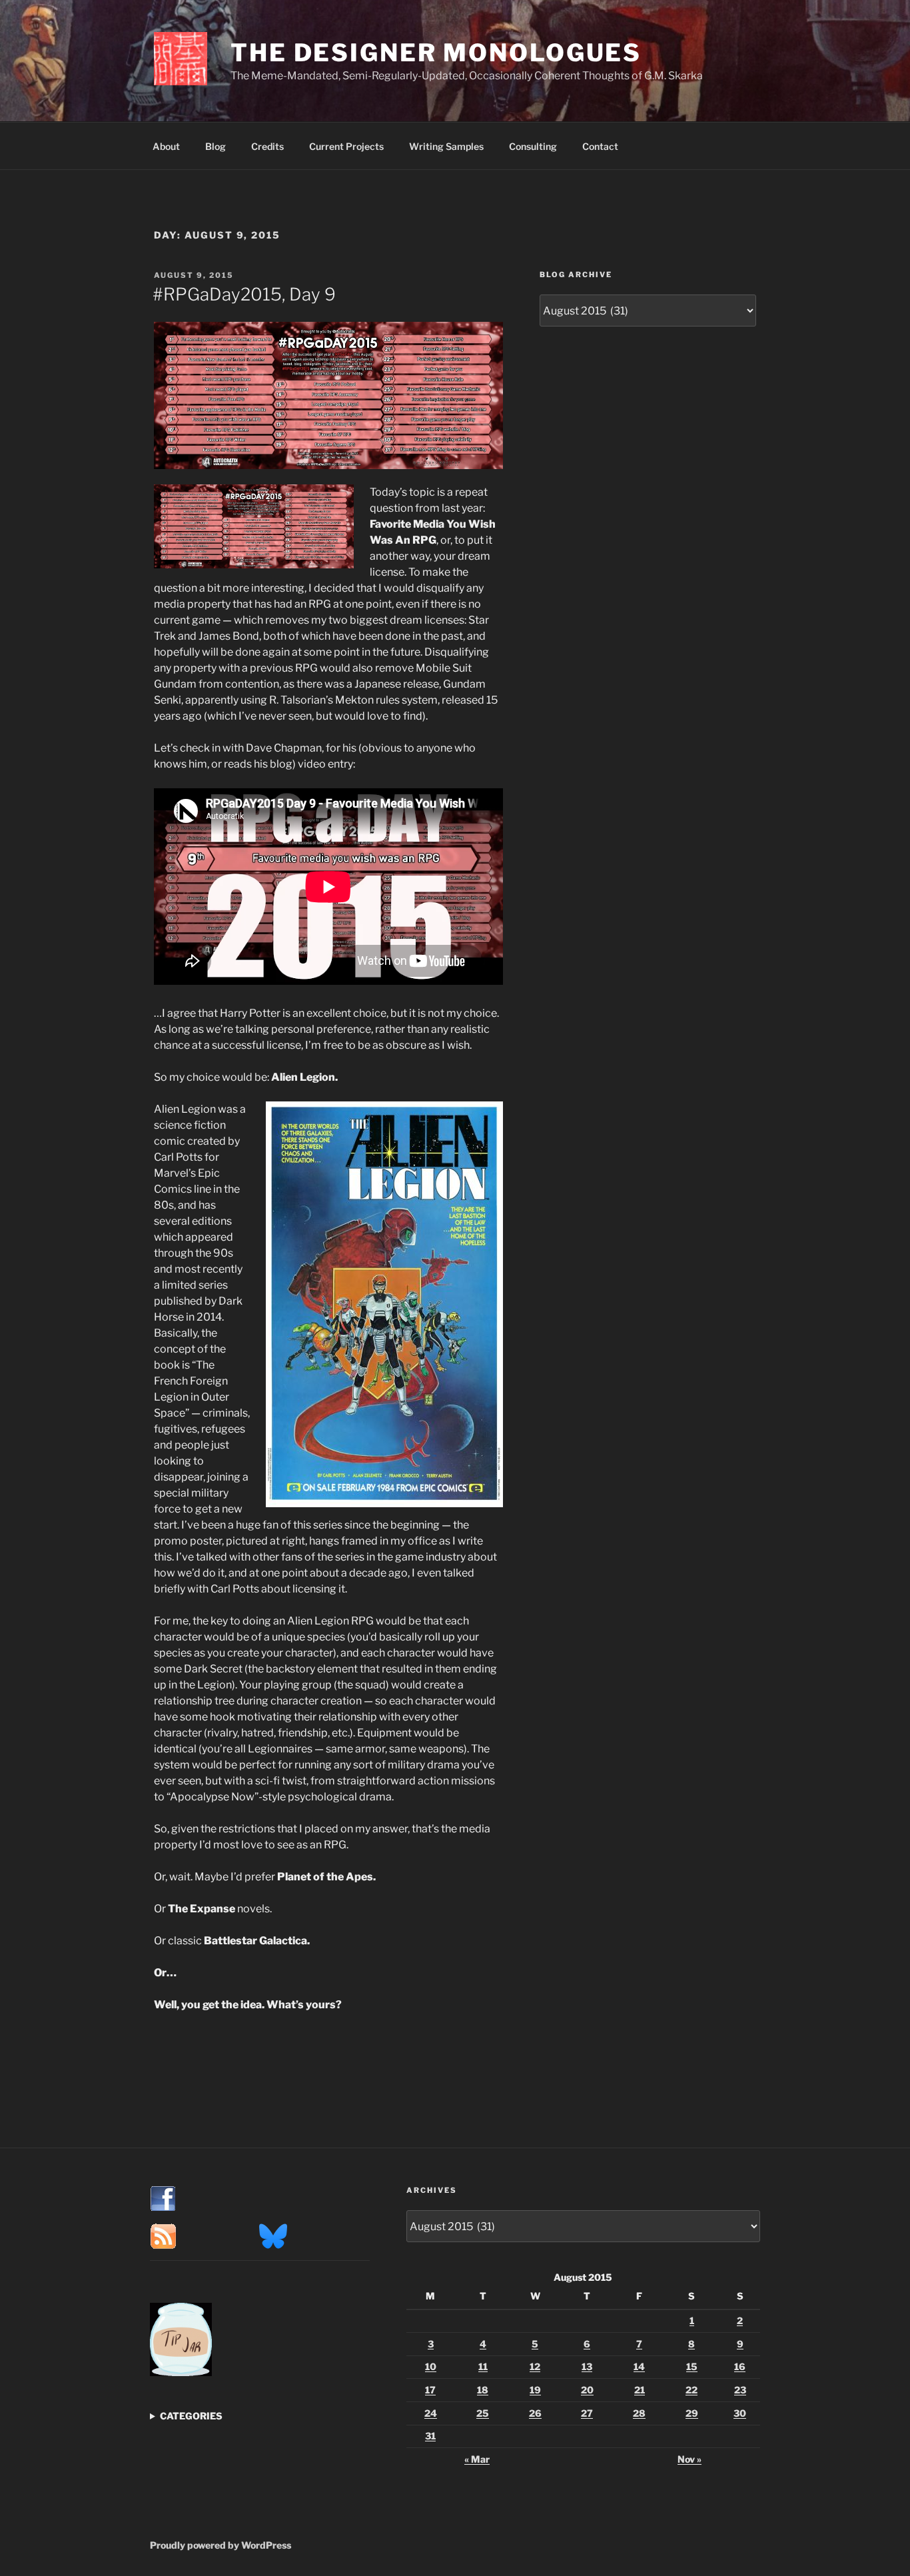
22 (691, 2390)
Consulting (533, 146)
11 (483, 2366)
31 (430, 2436)
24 (431, 2413)
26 (535, 2413)
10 (431, 2366)
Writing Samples (446, 146)
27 (587, 2413)
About (166, 146)
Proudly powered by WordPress (221, 2545)
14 (639, 2366)
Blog (216, 146)
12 (535, 2366)
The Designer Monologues (436, 53)
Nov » (689, 2459)
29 (692, 2413)
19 (535, 2390)
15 (692, 2366)
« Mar (477, 2459)
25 (483, 2413)
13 (587, 2366)
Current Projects (346, 146)
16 (740, 2366)
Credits (267, 146)
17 (430, 2390)
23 (740, 2390)
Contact (600, 146)
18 (483, 2390)
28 (639, 2413)
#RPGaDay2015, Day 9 (244, 294)
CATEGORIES (191, 2416)
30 (740, 2413)
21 (640, 2390)
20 (587, 2390)
